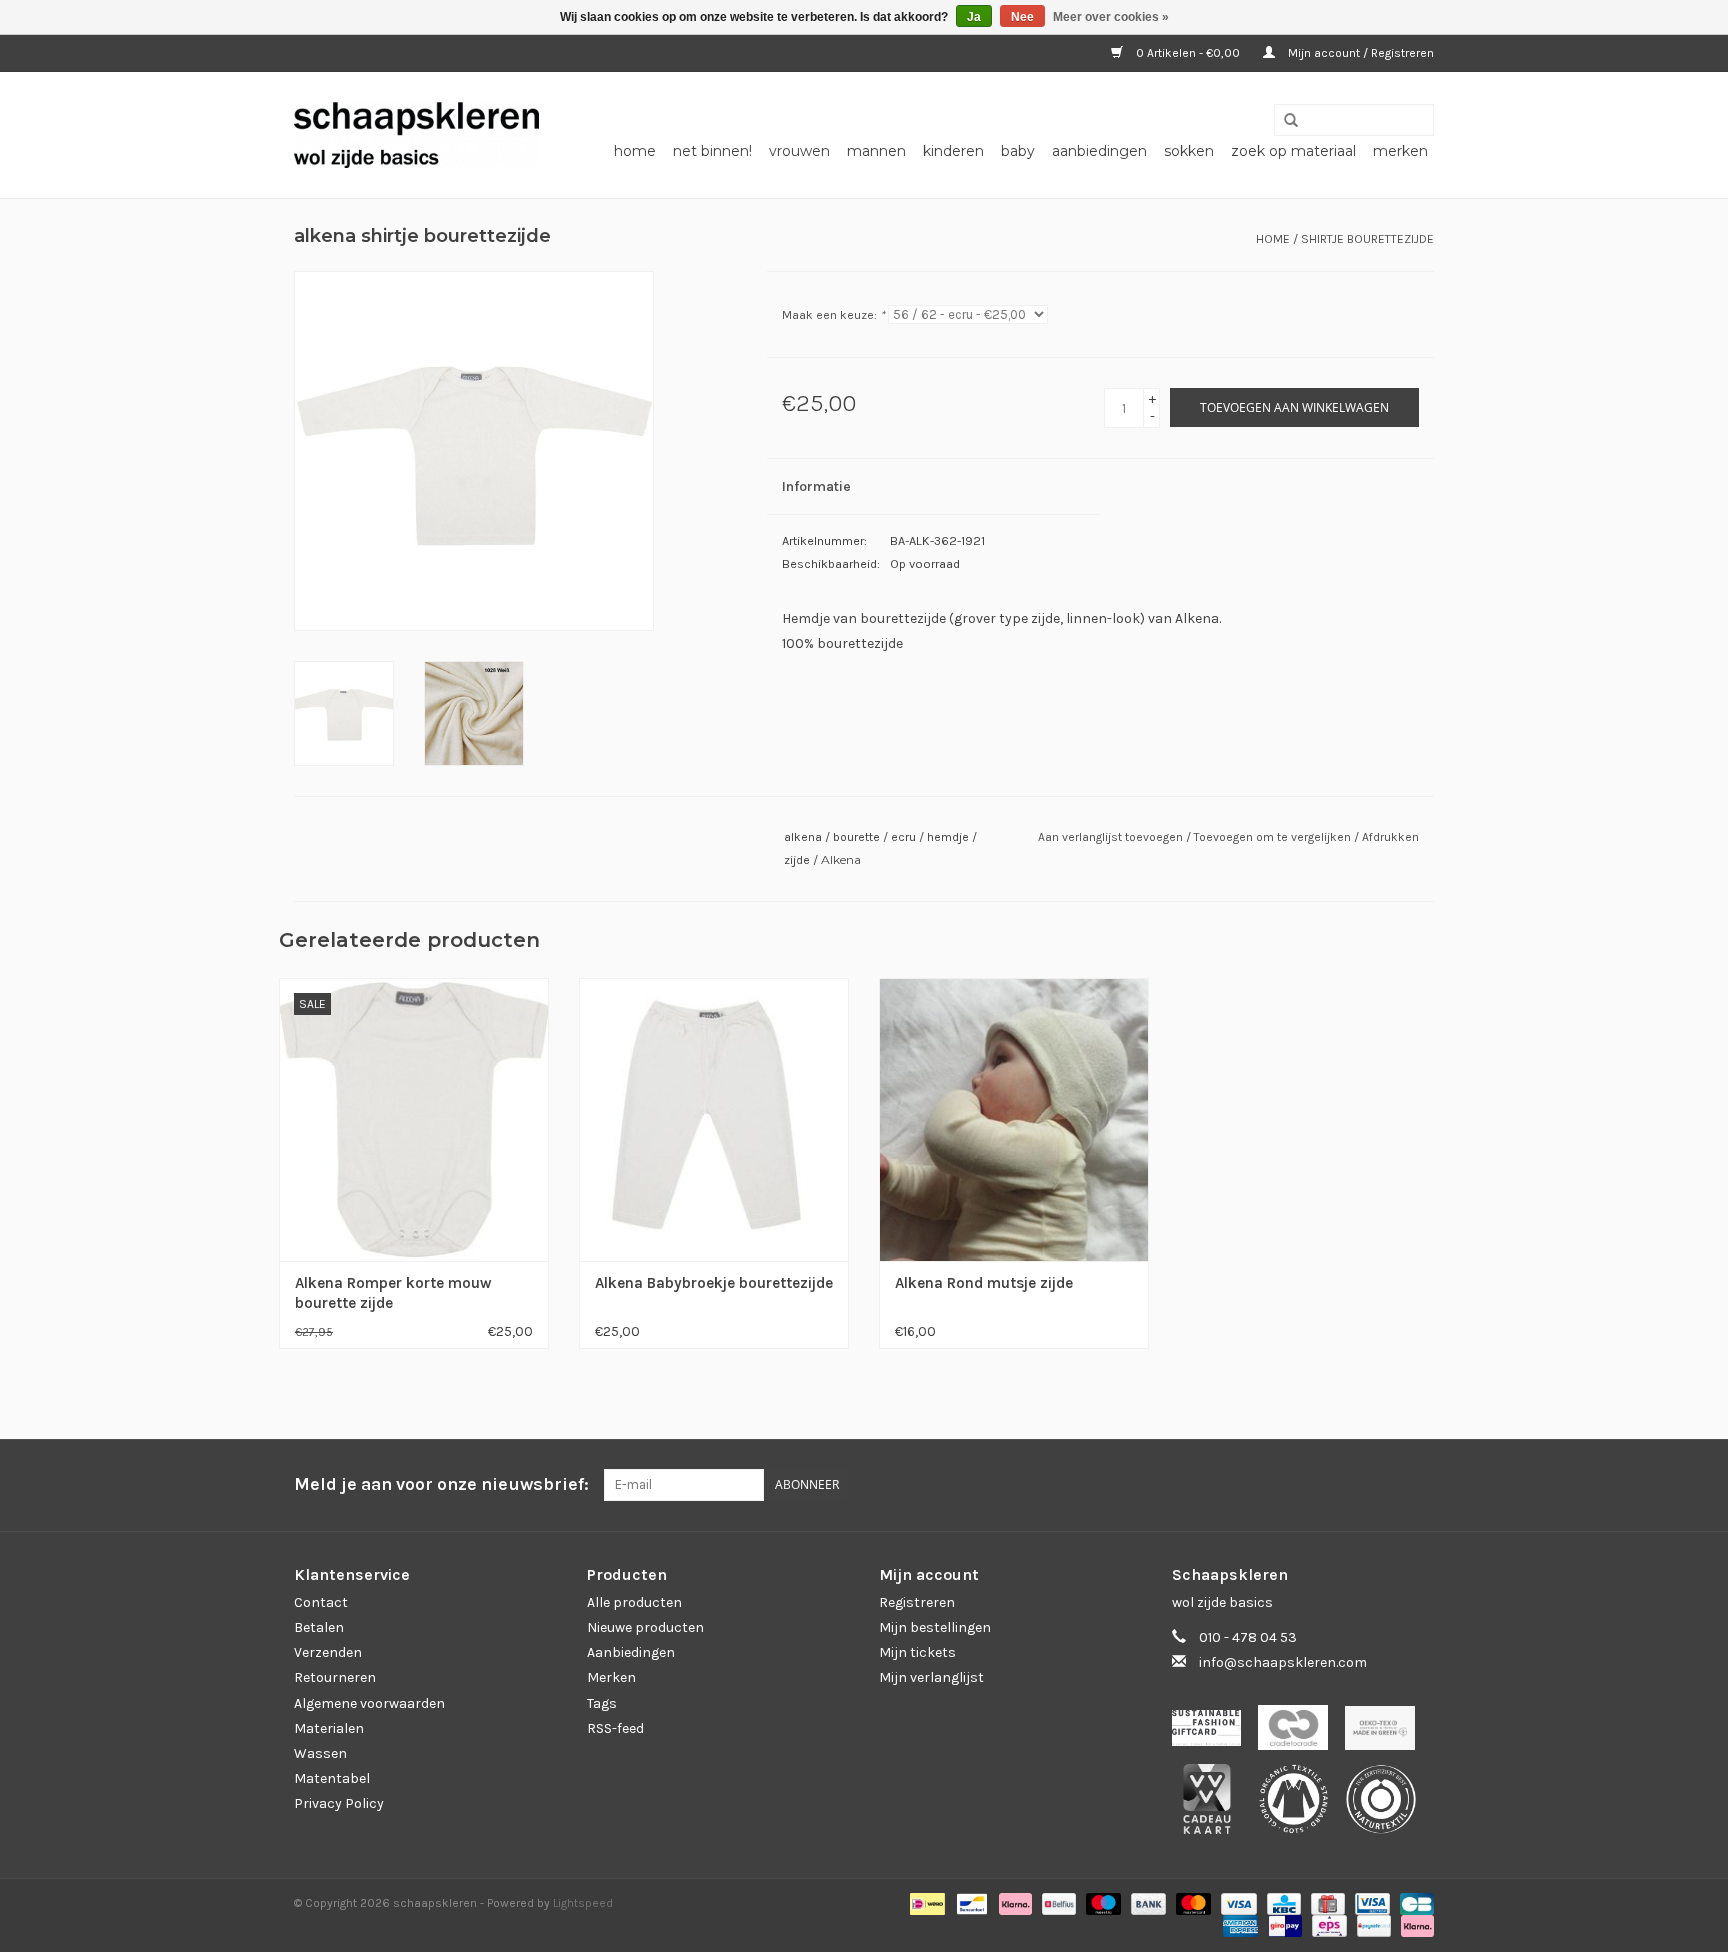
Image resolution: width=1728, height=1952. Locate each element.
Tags (602, 1703)
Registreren (917, 1602)
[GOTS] (1302, 1805)
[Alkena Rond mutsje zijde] (1014, 1118)
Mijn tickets (917, 1652)
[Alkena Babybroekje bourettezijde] (714, 1118)
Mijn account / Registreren (1359, 53)
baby (1018, 151)
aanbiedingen (1099, 151)
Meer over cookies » (1111, 17)
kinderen (953, 151)
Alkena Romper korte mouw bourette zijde (393, 1293)
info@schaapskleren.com (1283, 1662)
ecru (903, 837)
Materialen (329, 1728)
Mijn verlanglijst (931, 1677)
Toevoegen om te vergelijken (1274, 837)
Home (635, 151)
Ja (974, 17)
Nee (1022, 17)
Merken (1400, 151)
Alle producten (634, 1602)
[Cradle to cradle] (1301, 1733)
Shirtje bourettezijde (1367, 239)
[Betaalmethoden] (925, 1903)
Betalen (319, 1627)
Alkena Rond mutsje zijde (984, 1283)
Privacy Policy (339, 1803)
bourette (856, 837)
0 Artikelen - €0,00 (1188, 53)
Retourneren (335, 1677)
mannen (876, 151)
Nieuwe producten (645, 1627)
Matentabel (332, 1778)
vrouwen (799, 151)
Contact (321, 1602)
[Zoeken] (1284, 121)
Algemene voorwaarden (369, 1703)
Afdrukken (1390, 837)
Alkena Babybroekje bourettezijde (714, 1283)
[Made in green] (1387, 1733)
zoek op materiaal (1293, 151)
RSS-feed (615, 1728)
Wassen (320, 1753)
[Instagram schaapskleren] (1418, 1485)
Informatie (816, 486)
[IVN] (1388, 1805)
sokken (1189, 151)
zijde (797, 860)
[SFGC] (1215, 1733)
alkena (803, 837)
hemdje (948, 837)
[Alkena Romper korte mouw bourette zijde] (414, 1118)
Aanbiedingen (631, 1652)
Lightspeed (583, 1903)
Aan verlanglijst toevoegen (1112, 837)
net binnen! (712, 151)
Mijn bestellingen (935, 1627)
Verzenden (328, 1652)
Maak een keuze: (833, 315)
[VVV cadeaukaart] (1215, 1805)
